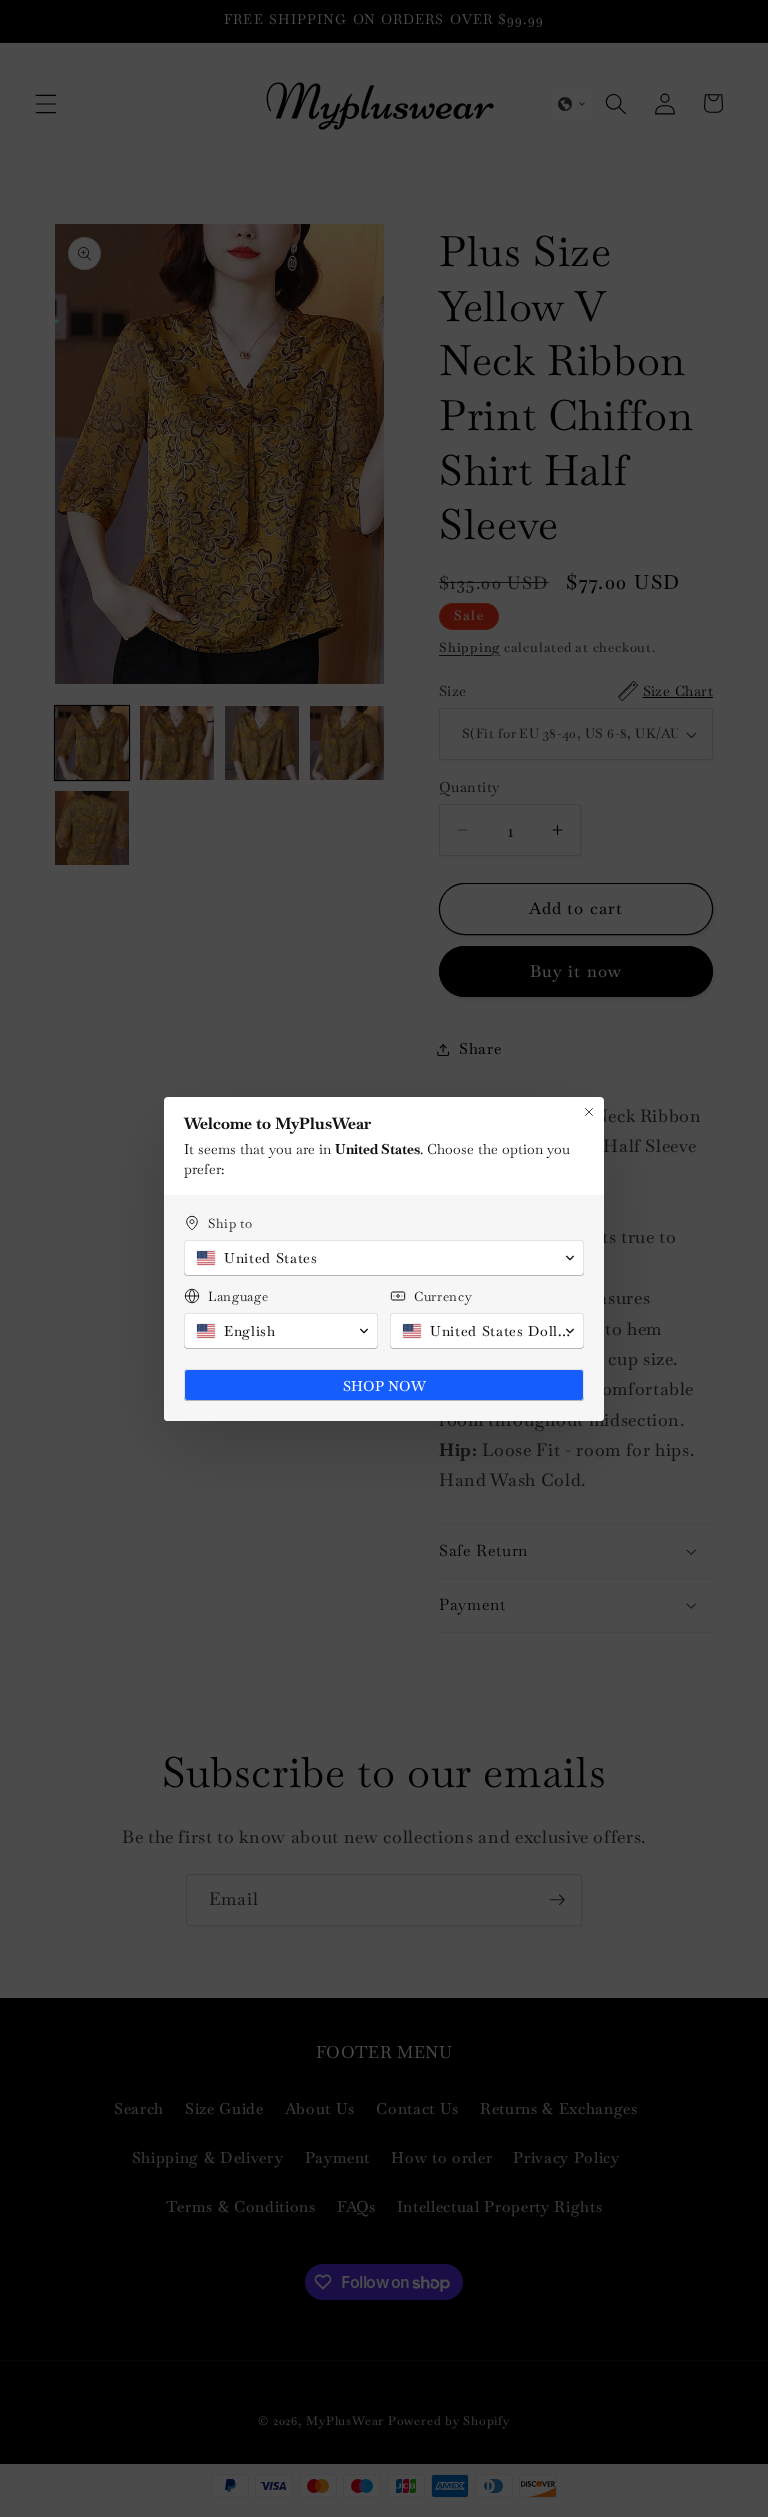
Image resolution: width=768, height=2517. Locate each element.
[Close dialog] (589, 1112)
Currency (443, 1296)
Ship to (230, 1223)
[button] (384, 1258)
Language (238, 1296)
